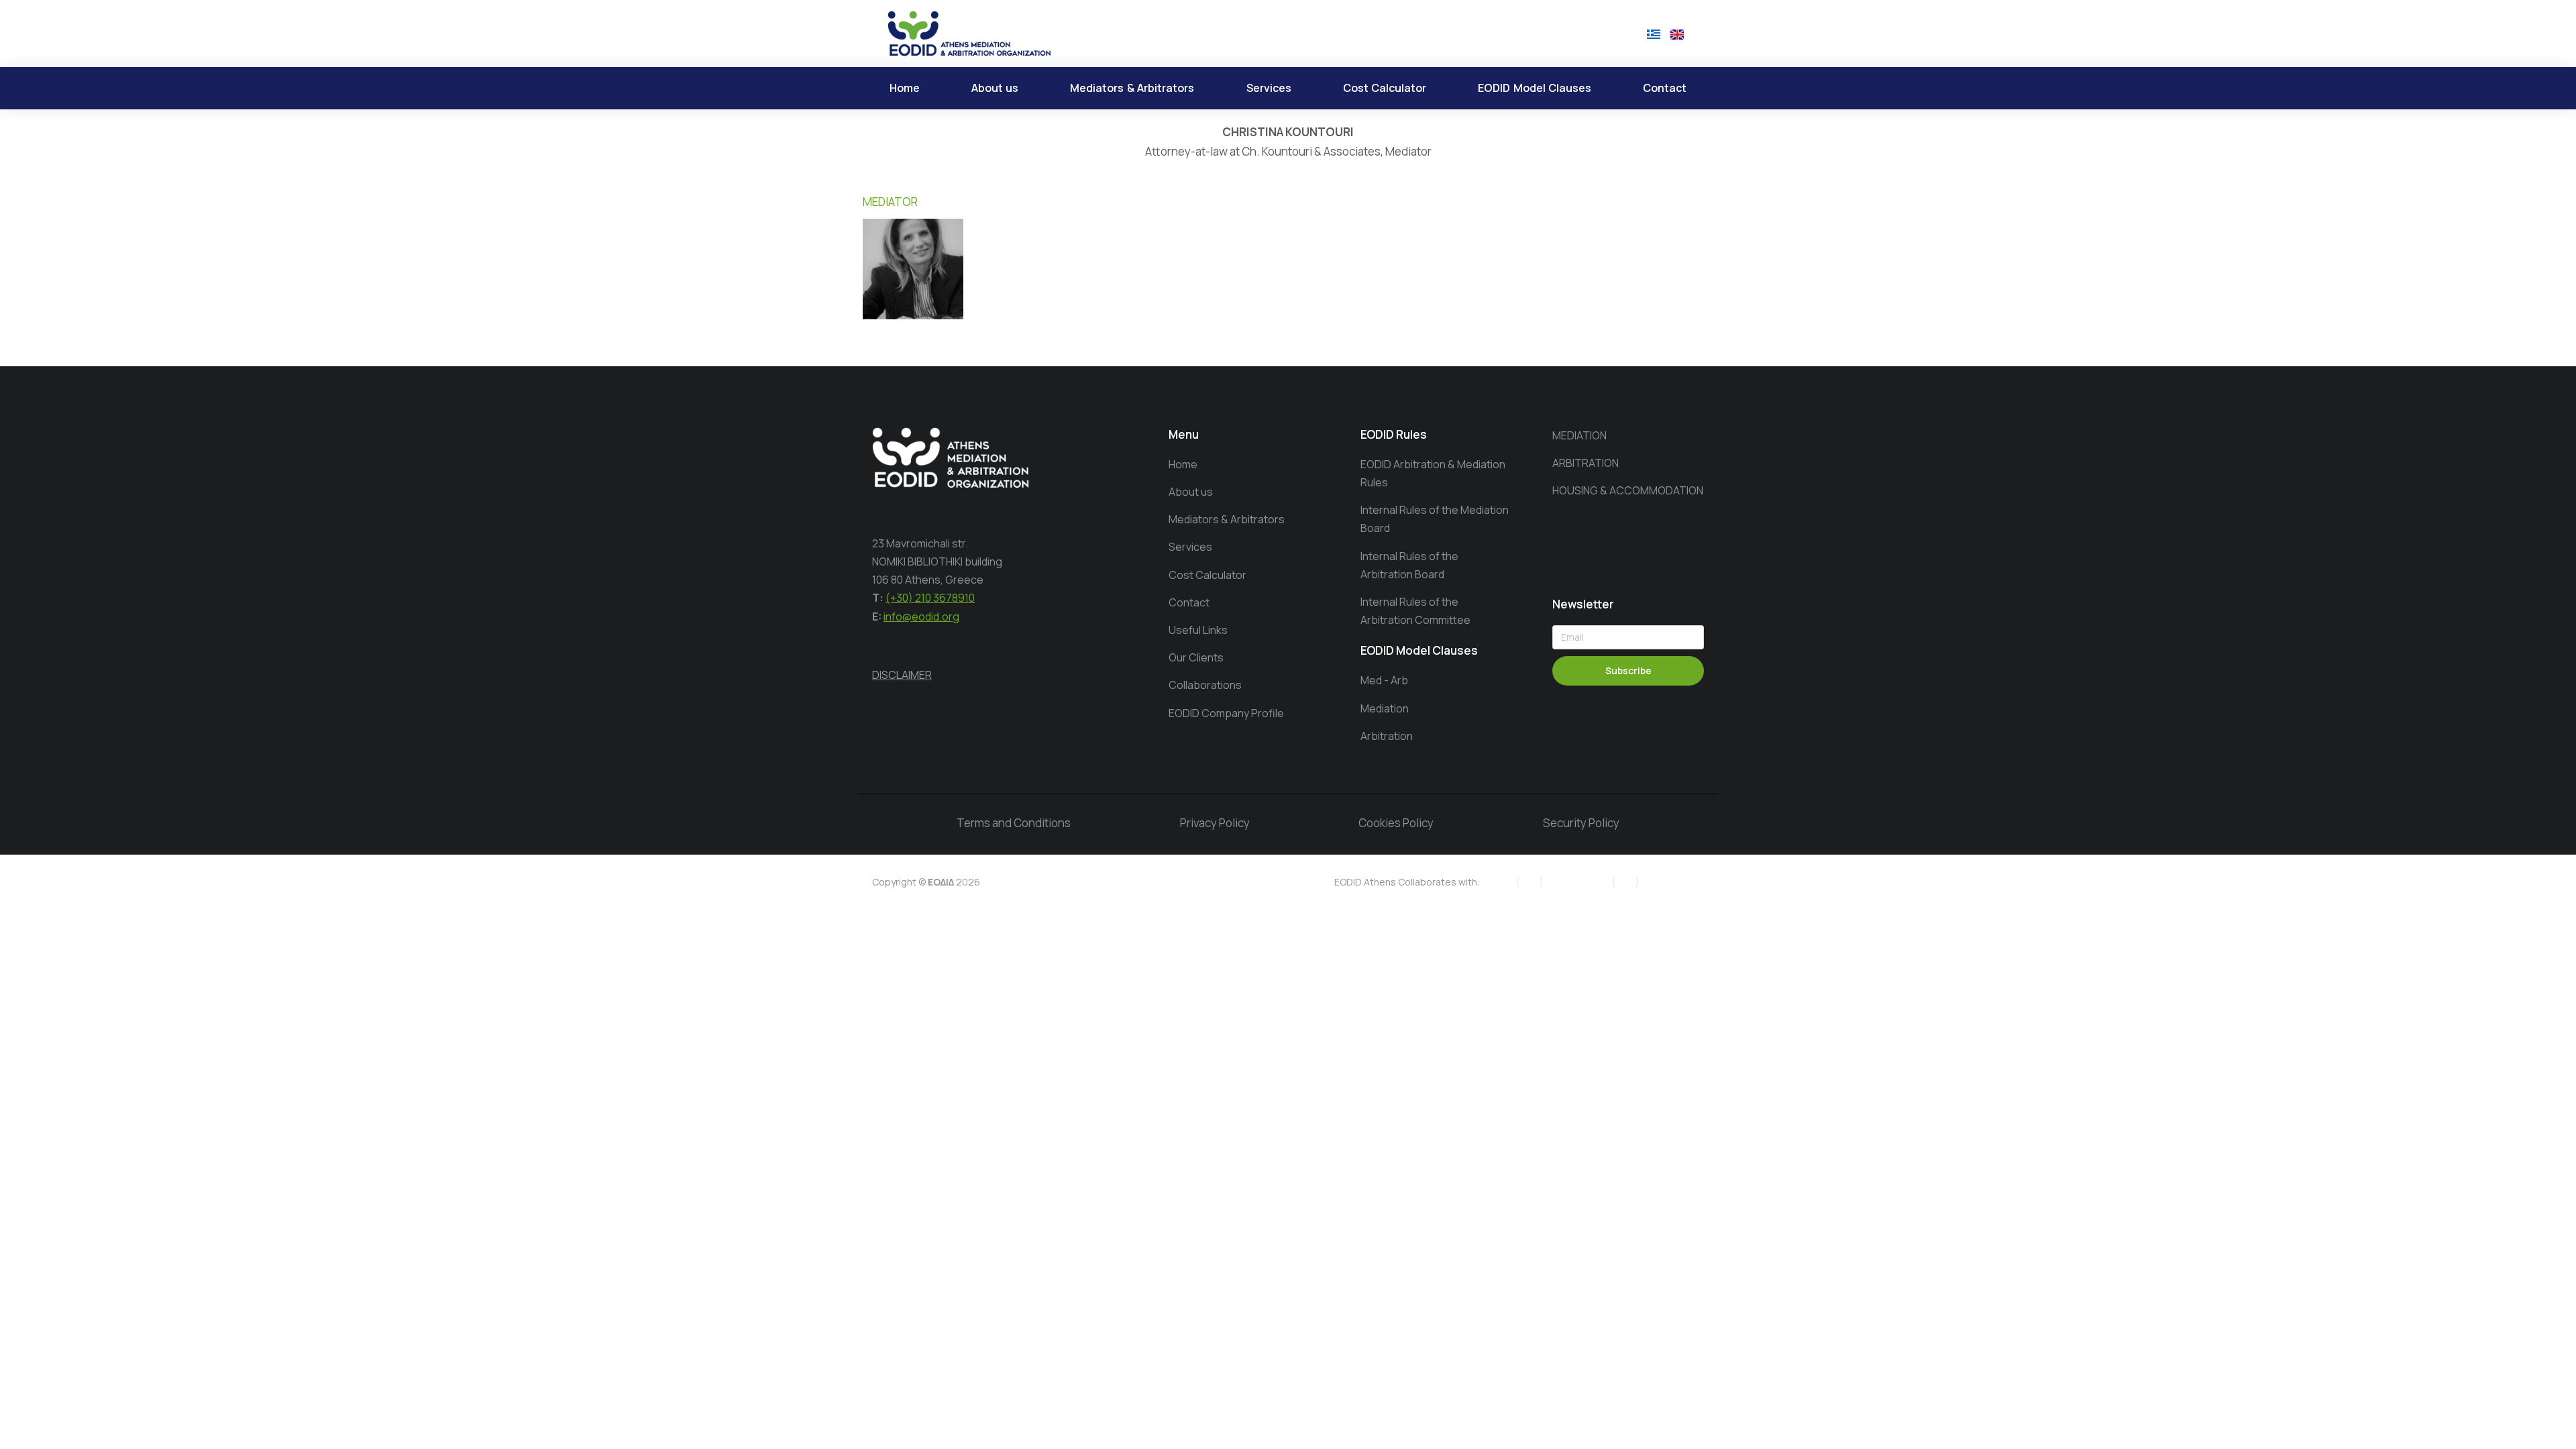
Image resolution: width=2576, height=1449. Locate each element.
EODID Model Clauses (1419, 650)
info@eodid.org (921, 616)
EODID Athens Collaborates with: (1407, 882)
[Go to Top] (2543, 1416)
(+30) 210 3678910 (930, 598)
